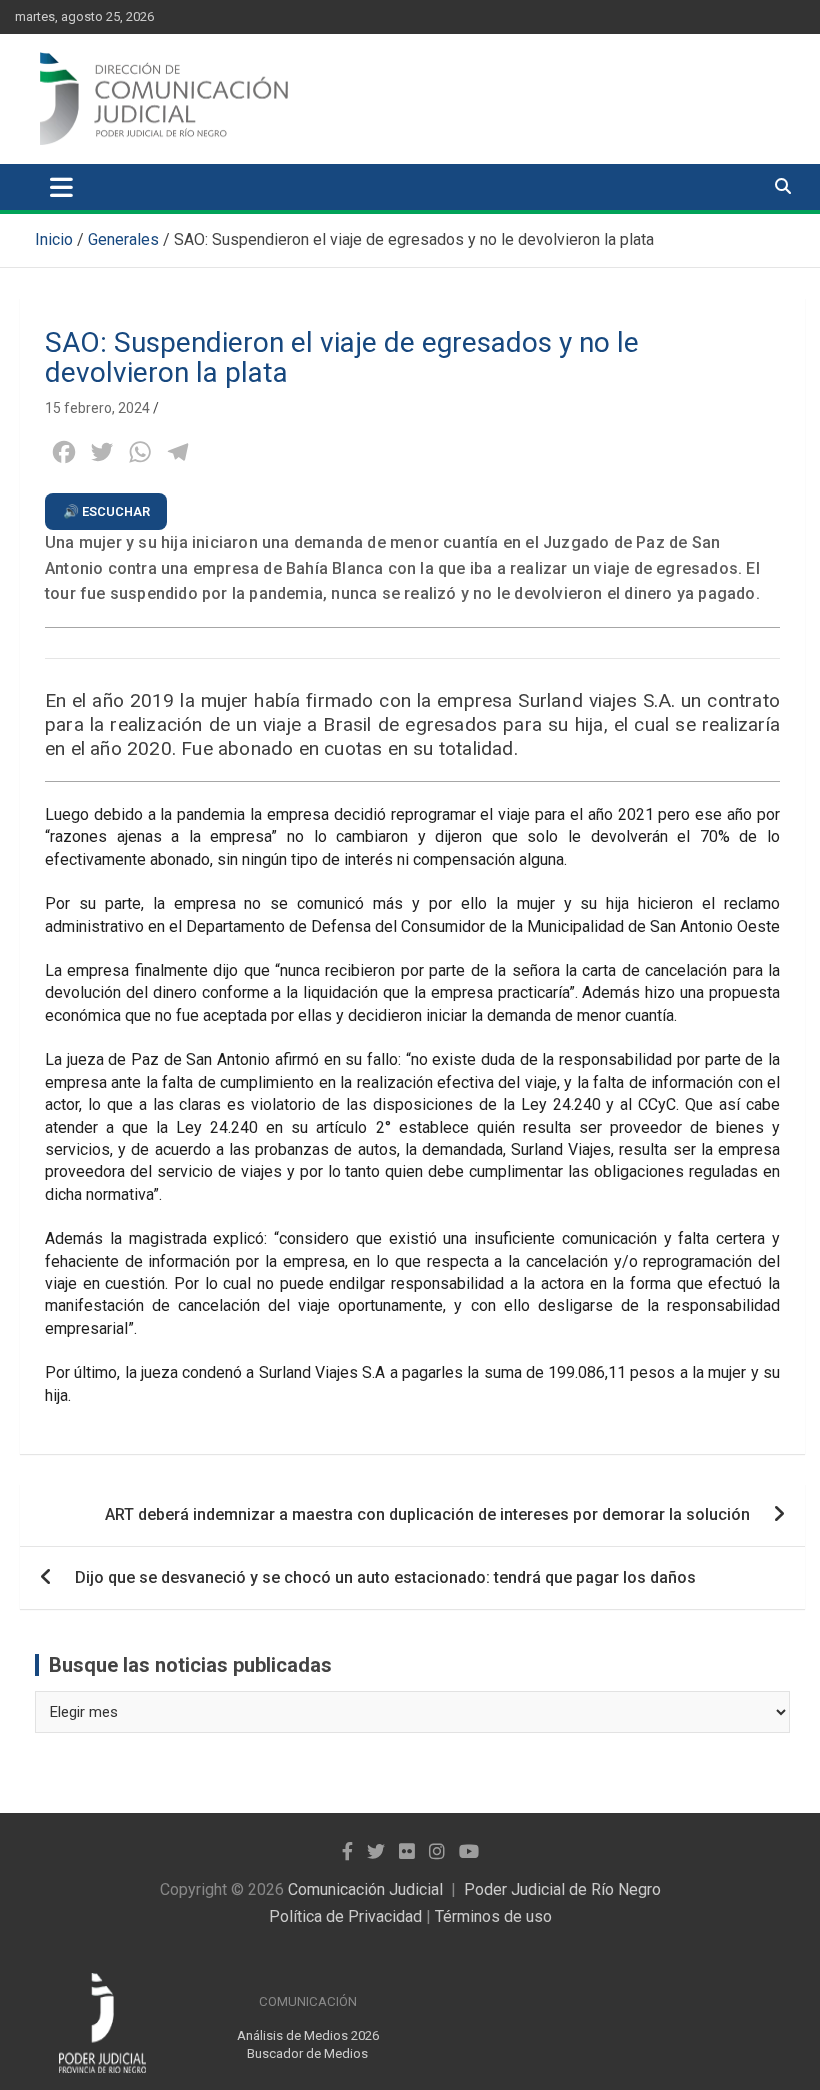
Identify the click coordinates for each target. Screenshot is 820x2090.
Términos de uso (493, 1916)
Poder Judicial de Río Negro (562, 1889)
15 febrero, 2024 (97, 408)
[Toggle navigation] (61, 187)
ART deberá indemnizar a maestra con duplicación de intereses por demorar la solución (427, 1514)
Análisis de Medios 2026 (308, 2035)
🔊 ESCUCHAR (106, 511)
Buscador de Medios (307, 2053)
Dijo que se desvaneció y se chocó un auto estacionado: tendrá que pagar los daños (385, 1577)
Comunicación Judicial (365, 1889)
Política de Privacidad (345, 1916)
